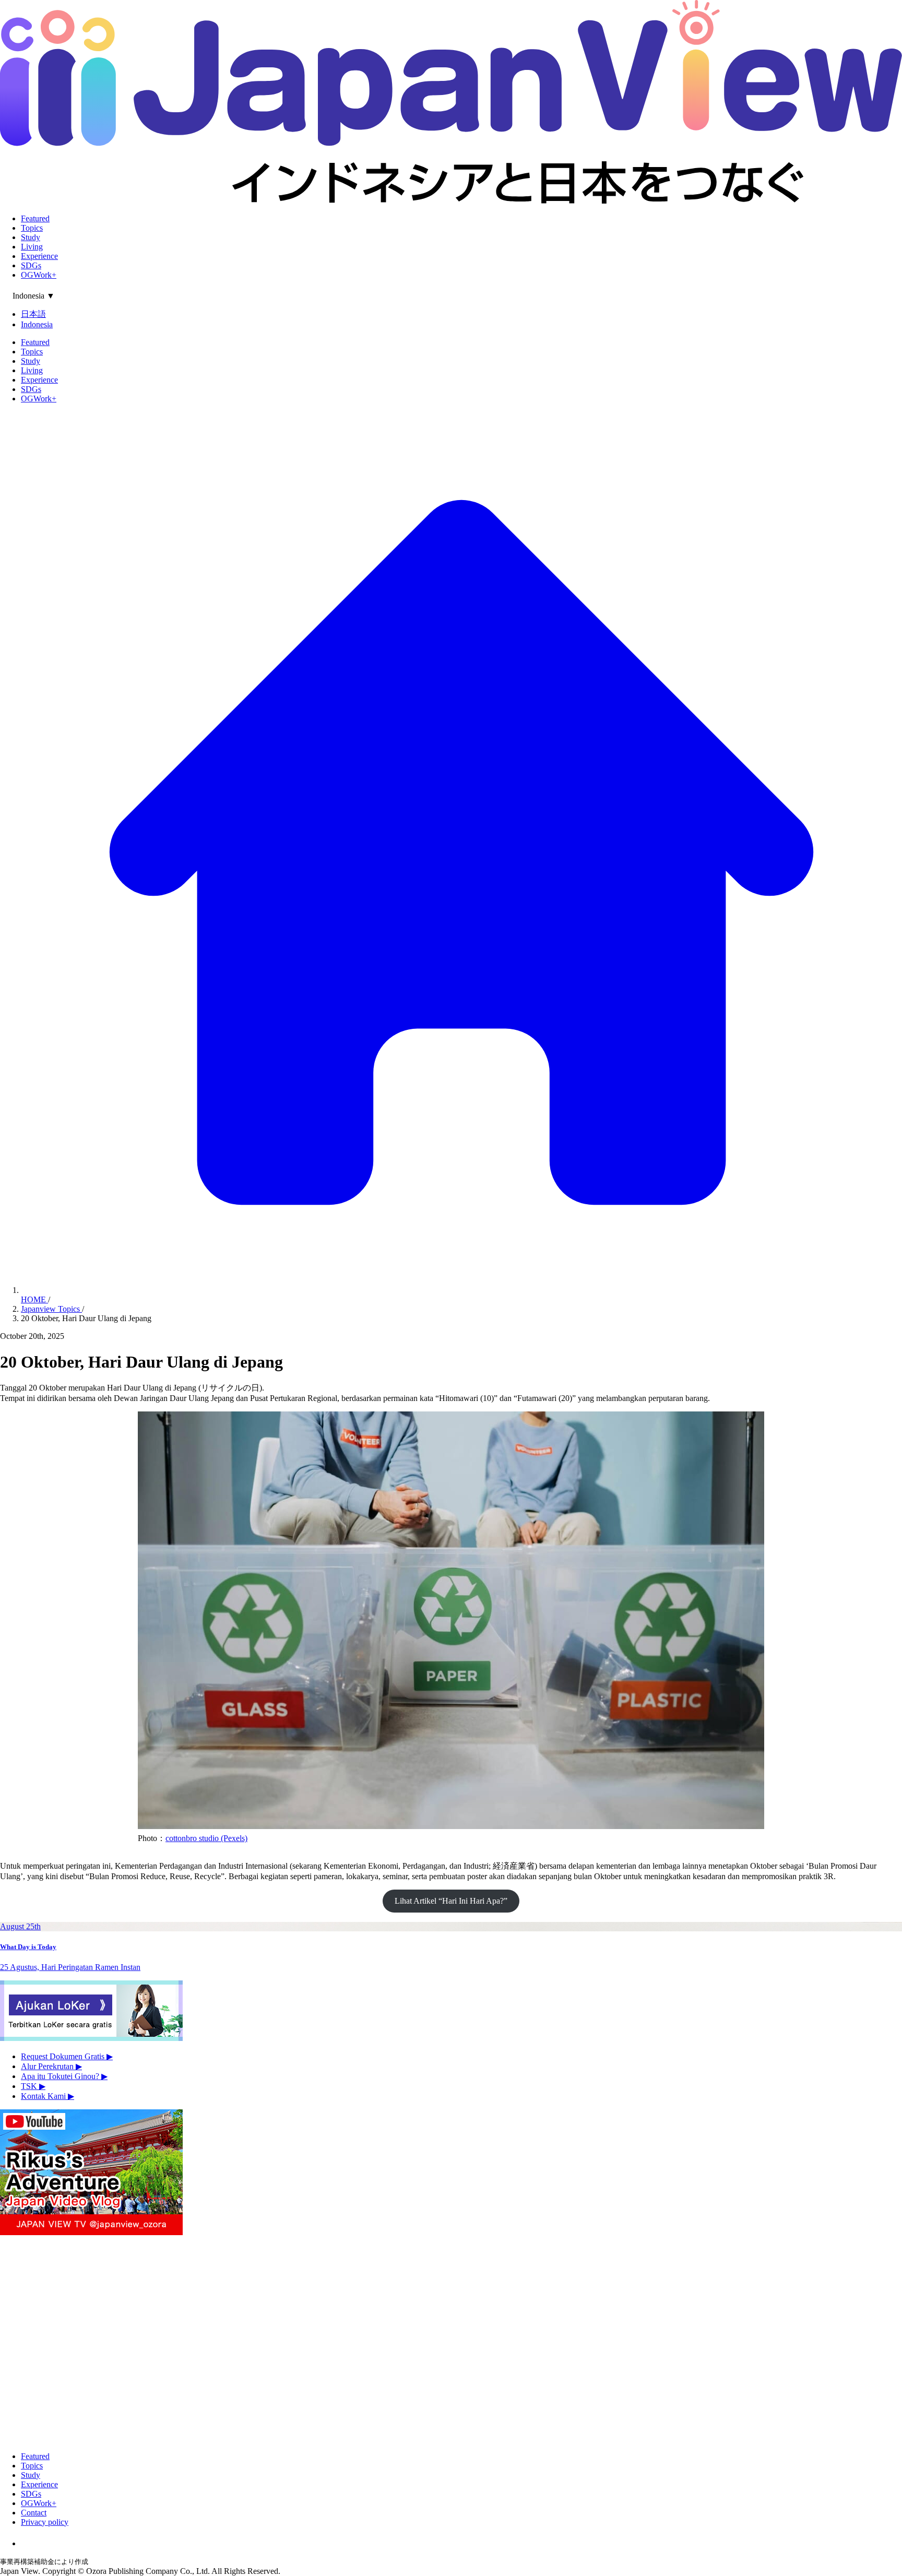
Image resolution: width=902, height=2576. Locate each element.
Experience (39, 256)
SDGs (31, 265)
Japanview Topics (51, 1309)
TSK (33, 2086)
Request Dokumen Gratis (67, 2056)
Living (32, 247)
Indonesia (37, 324)
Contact (34, 2513)
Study (31, 237)
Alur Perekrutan (51, 2066)
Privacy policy (45, 2522)
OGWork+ (39, 275)
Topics (32, 228)
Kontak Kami (48, 2096)
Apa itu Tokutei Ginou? (64, 2076)
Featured (35, 218)
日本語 (33, 314)
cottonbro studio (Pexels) (206, 1838)
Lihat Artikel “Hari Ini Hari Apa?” (451, 1901)
